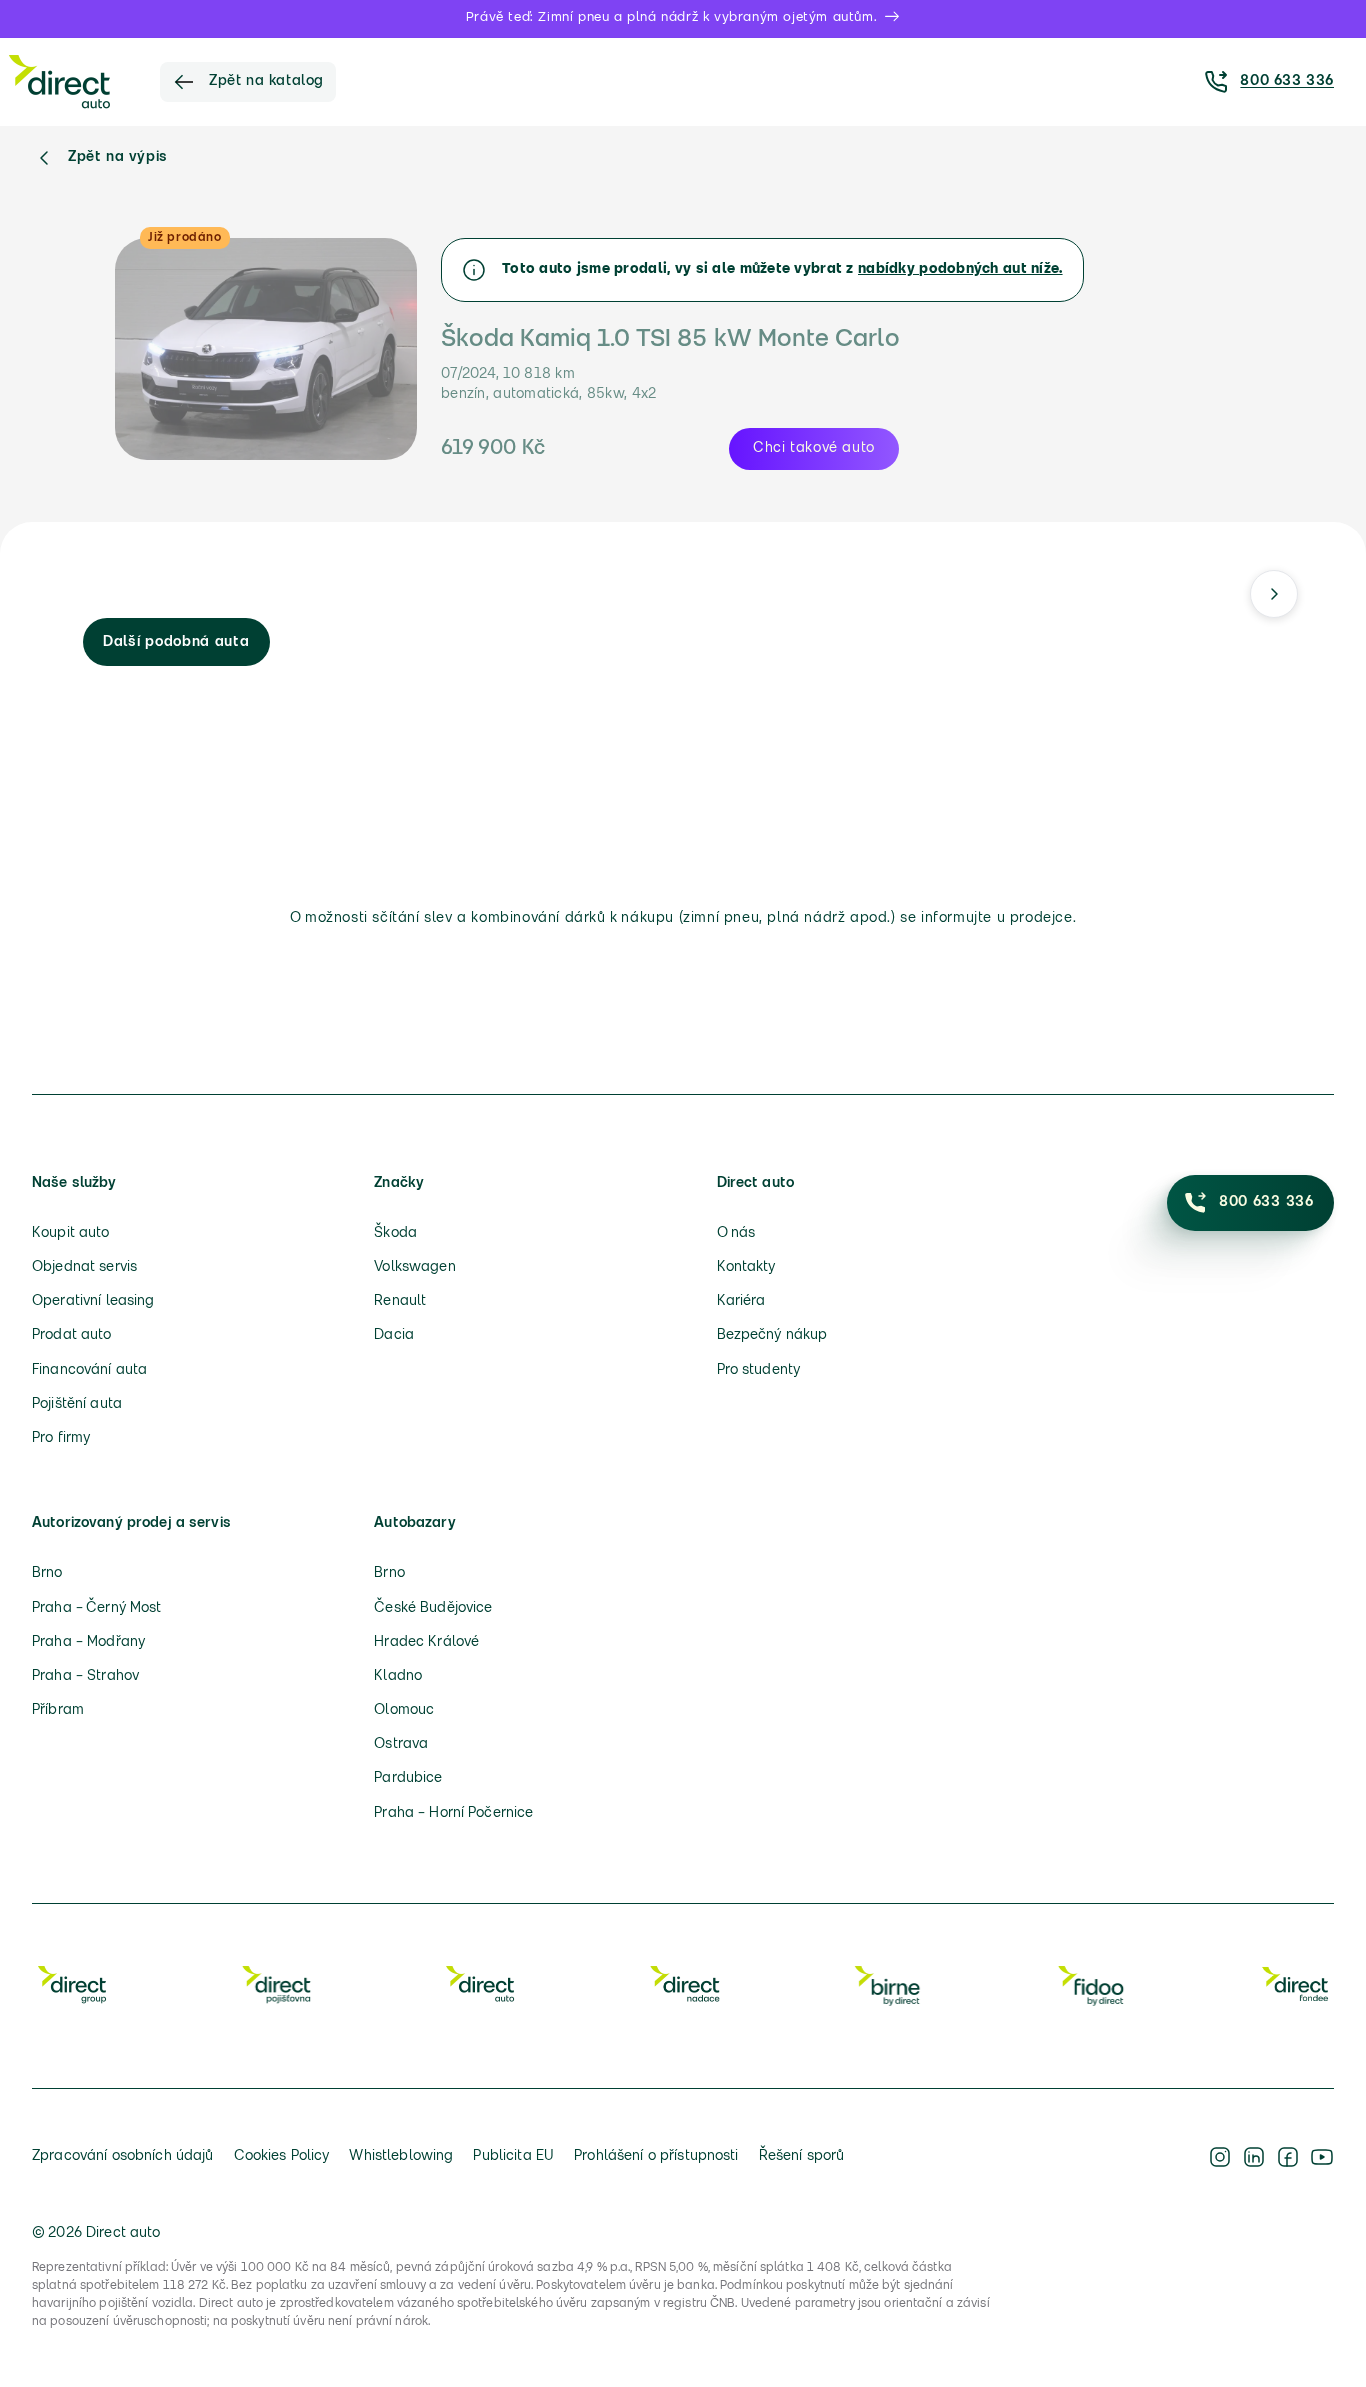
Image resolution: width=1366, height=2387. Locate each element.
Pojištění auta (77, 1404)
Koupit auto (71, 1233)
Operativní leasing (93, 1301)
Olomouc (404, 1710)
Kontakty (746, 1267)
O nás (736, 1233)
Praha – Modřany (88, 1642)
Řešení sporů (802, 2156)
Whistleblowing (401, 2156)
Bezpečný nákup (772, 1335)
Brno (47, 1573)
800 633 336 (1287, 81)
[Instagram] (1220, 2157)
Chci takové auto (814, 448)
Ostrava (401, 1744)
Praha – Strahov (85, 1676)
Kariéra (741, 1301)
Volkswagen (414, 1267)
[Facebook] (1288, 2157)
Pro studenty (759, 1370)
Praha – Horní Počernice (453, 1813)
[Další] (1274, 594)
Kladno (398, 1676)
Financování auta (89, 1370)
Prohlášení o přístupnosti (656, 2156)
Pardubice (408, 1778)
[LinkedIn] (1254, 2157)
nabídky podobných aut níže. (960, 269)
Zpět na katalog (266, 81)
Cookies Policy (282, 2156)
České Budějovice (433, 1608)
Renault (400, 1301)
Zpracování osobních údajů (123, 2156)
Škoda (395, 1233)
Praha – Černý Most (97, 1608)
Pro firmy (61, 1438)
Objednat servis (84, 1267)
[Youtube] (1322, 2157)
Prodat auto (72, 1335)
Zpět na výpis (118, 157)
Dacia (394, 1335)
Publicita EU (513, 2156)
